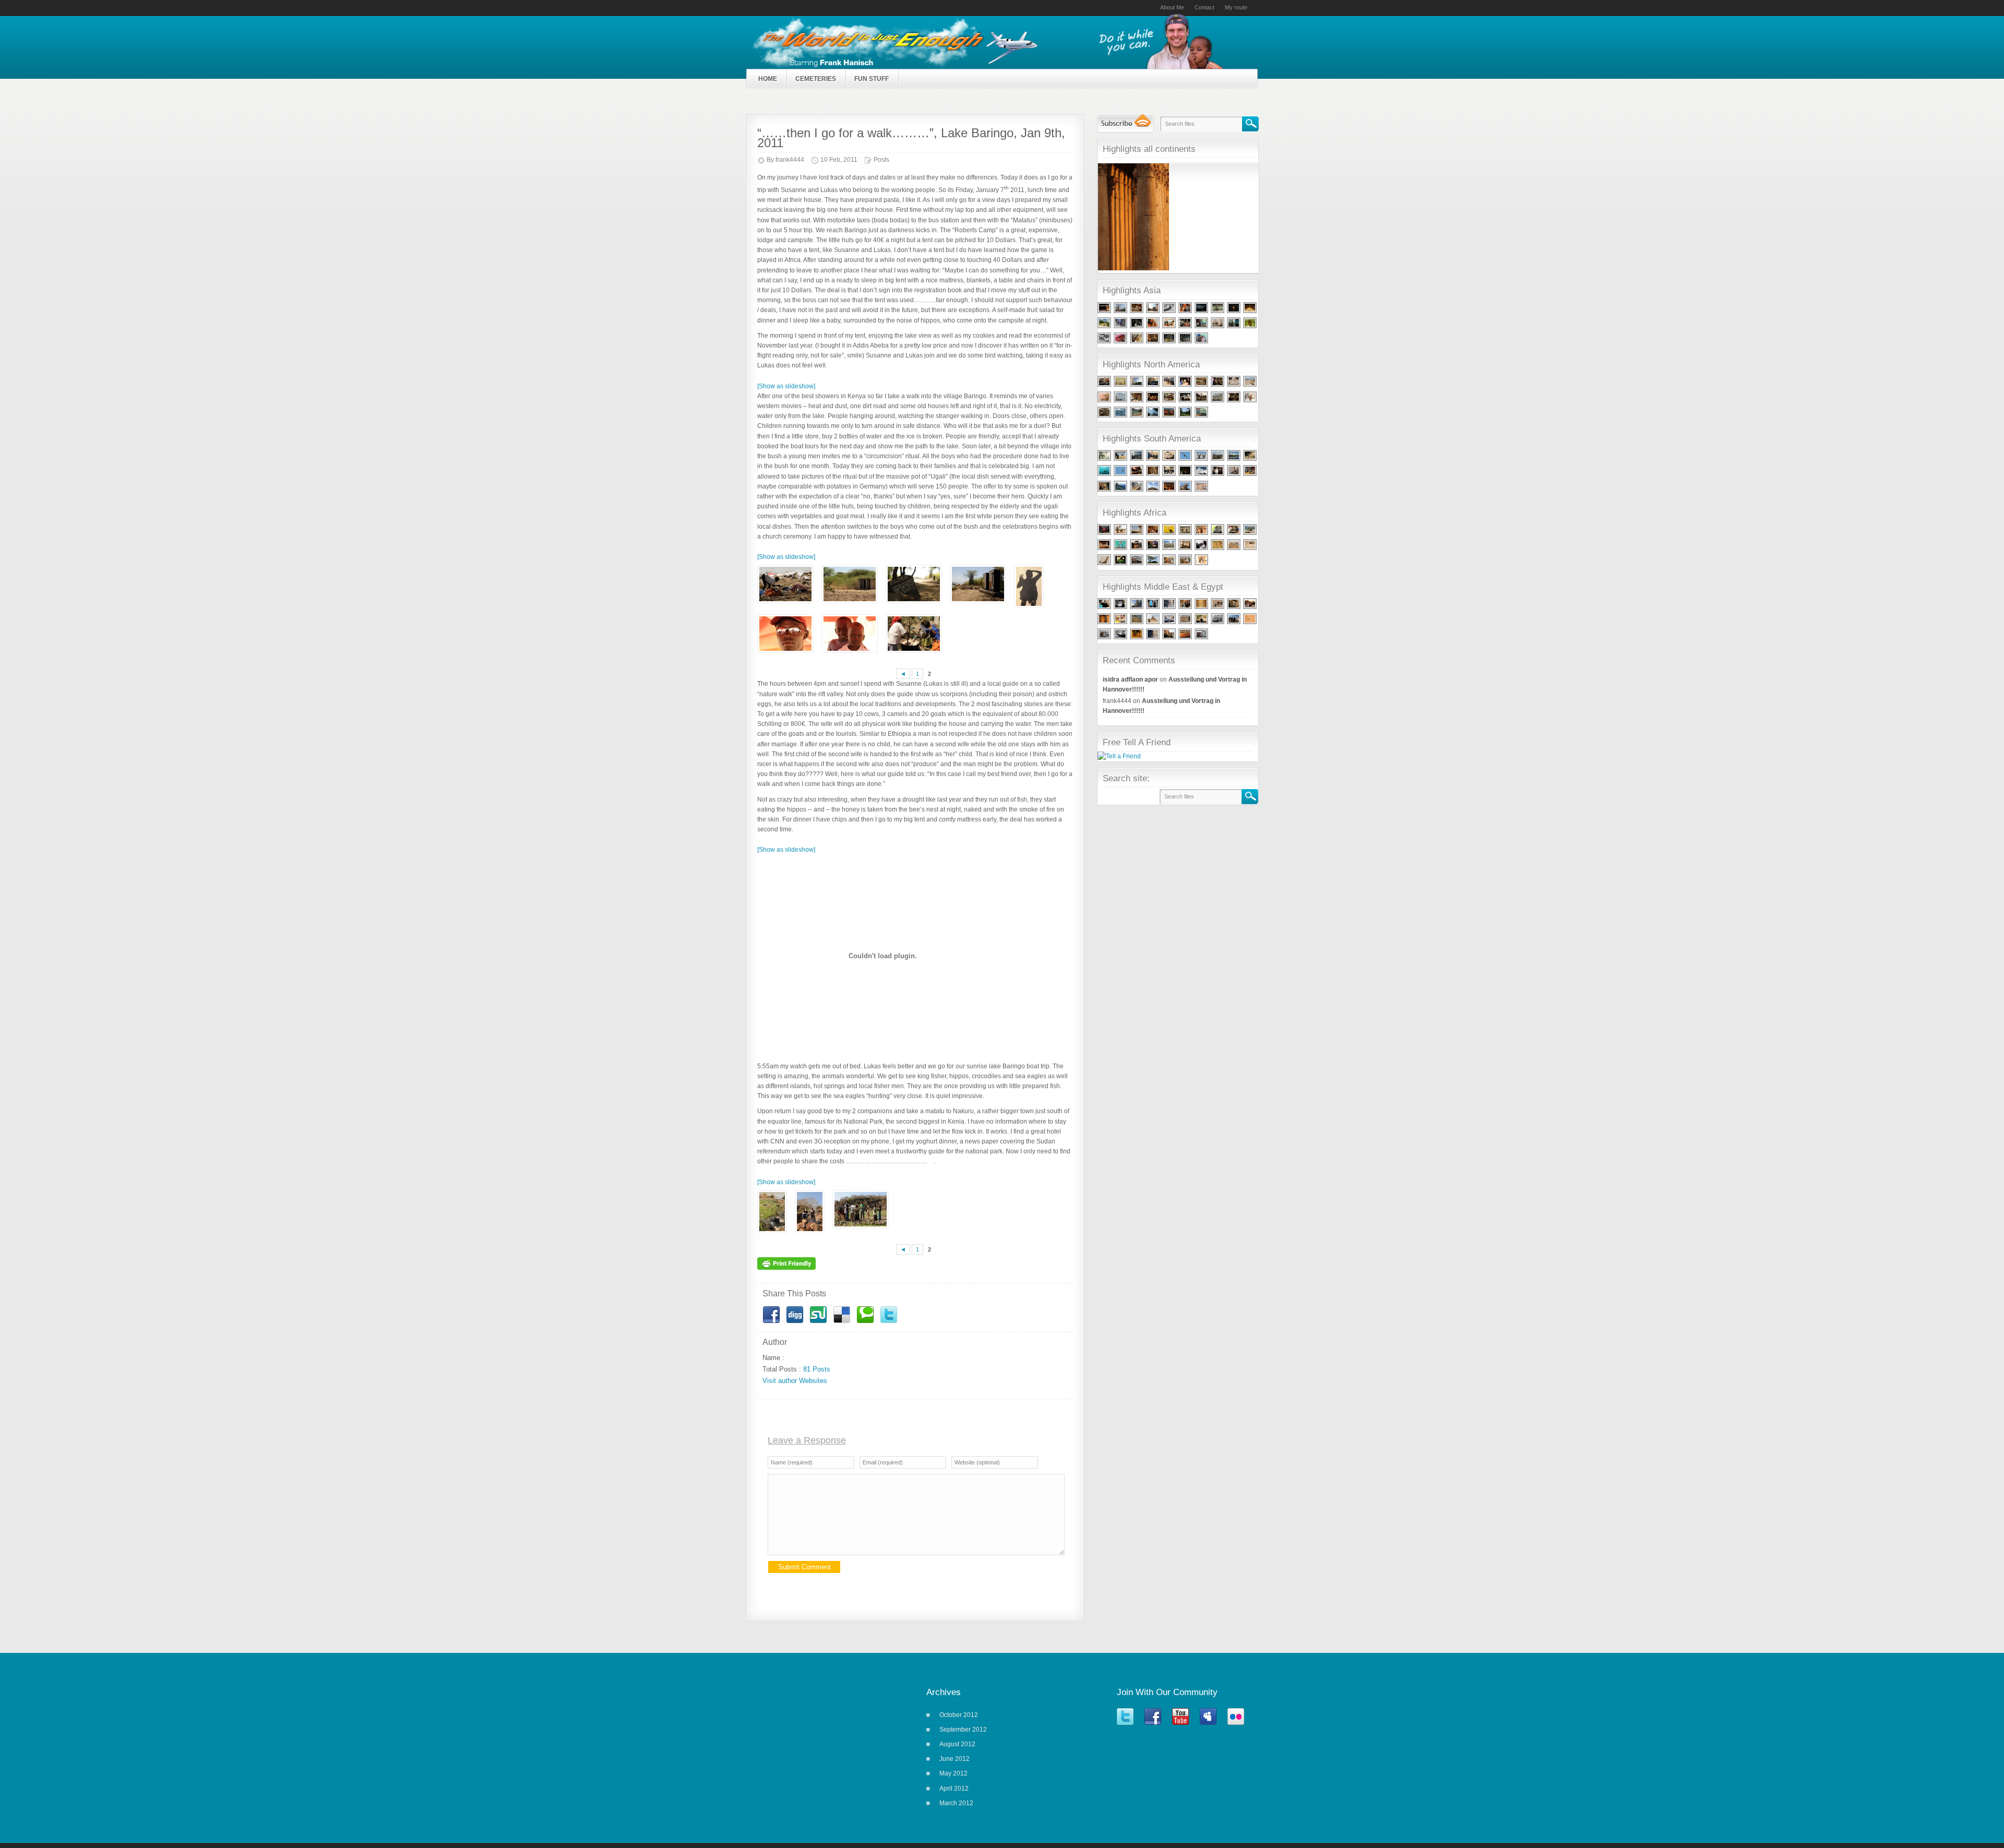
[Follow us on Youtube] (1185, 1731)
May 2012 (953, 1773)
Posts (881, 160)
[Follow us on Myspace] (1213, 1731)
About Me (1172, 7)
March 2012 (956, 1803)
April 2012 (954, 1789)
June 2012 (955, 1759)
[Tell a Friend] (1119, 756)
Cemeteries (816, 79)
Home (768, 79)
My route (1236, 7)
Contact (1204, 7)
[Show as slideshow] (786, 386)
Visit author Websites (795, 1381)
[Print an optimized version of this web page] (789, 1270)
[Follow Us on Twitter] (1130, 1731)
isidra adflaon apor (1130, 679)
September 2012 (963, 1730)
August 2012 (957, 1744)
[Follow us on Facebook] (1158, 1731)
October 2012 (959, 1715)
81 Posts (817, 1369)
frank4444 (790, 160)
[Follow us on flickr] (1240, 1731)
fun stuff (872, 79)
